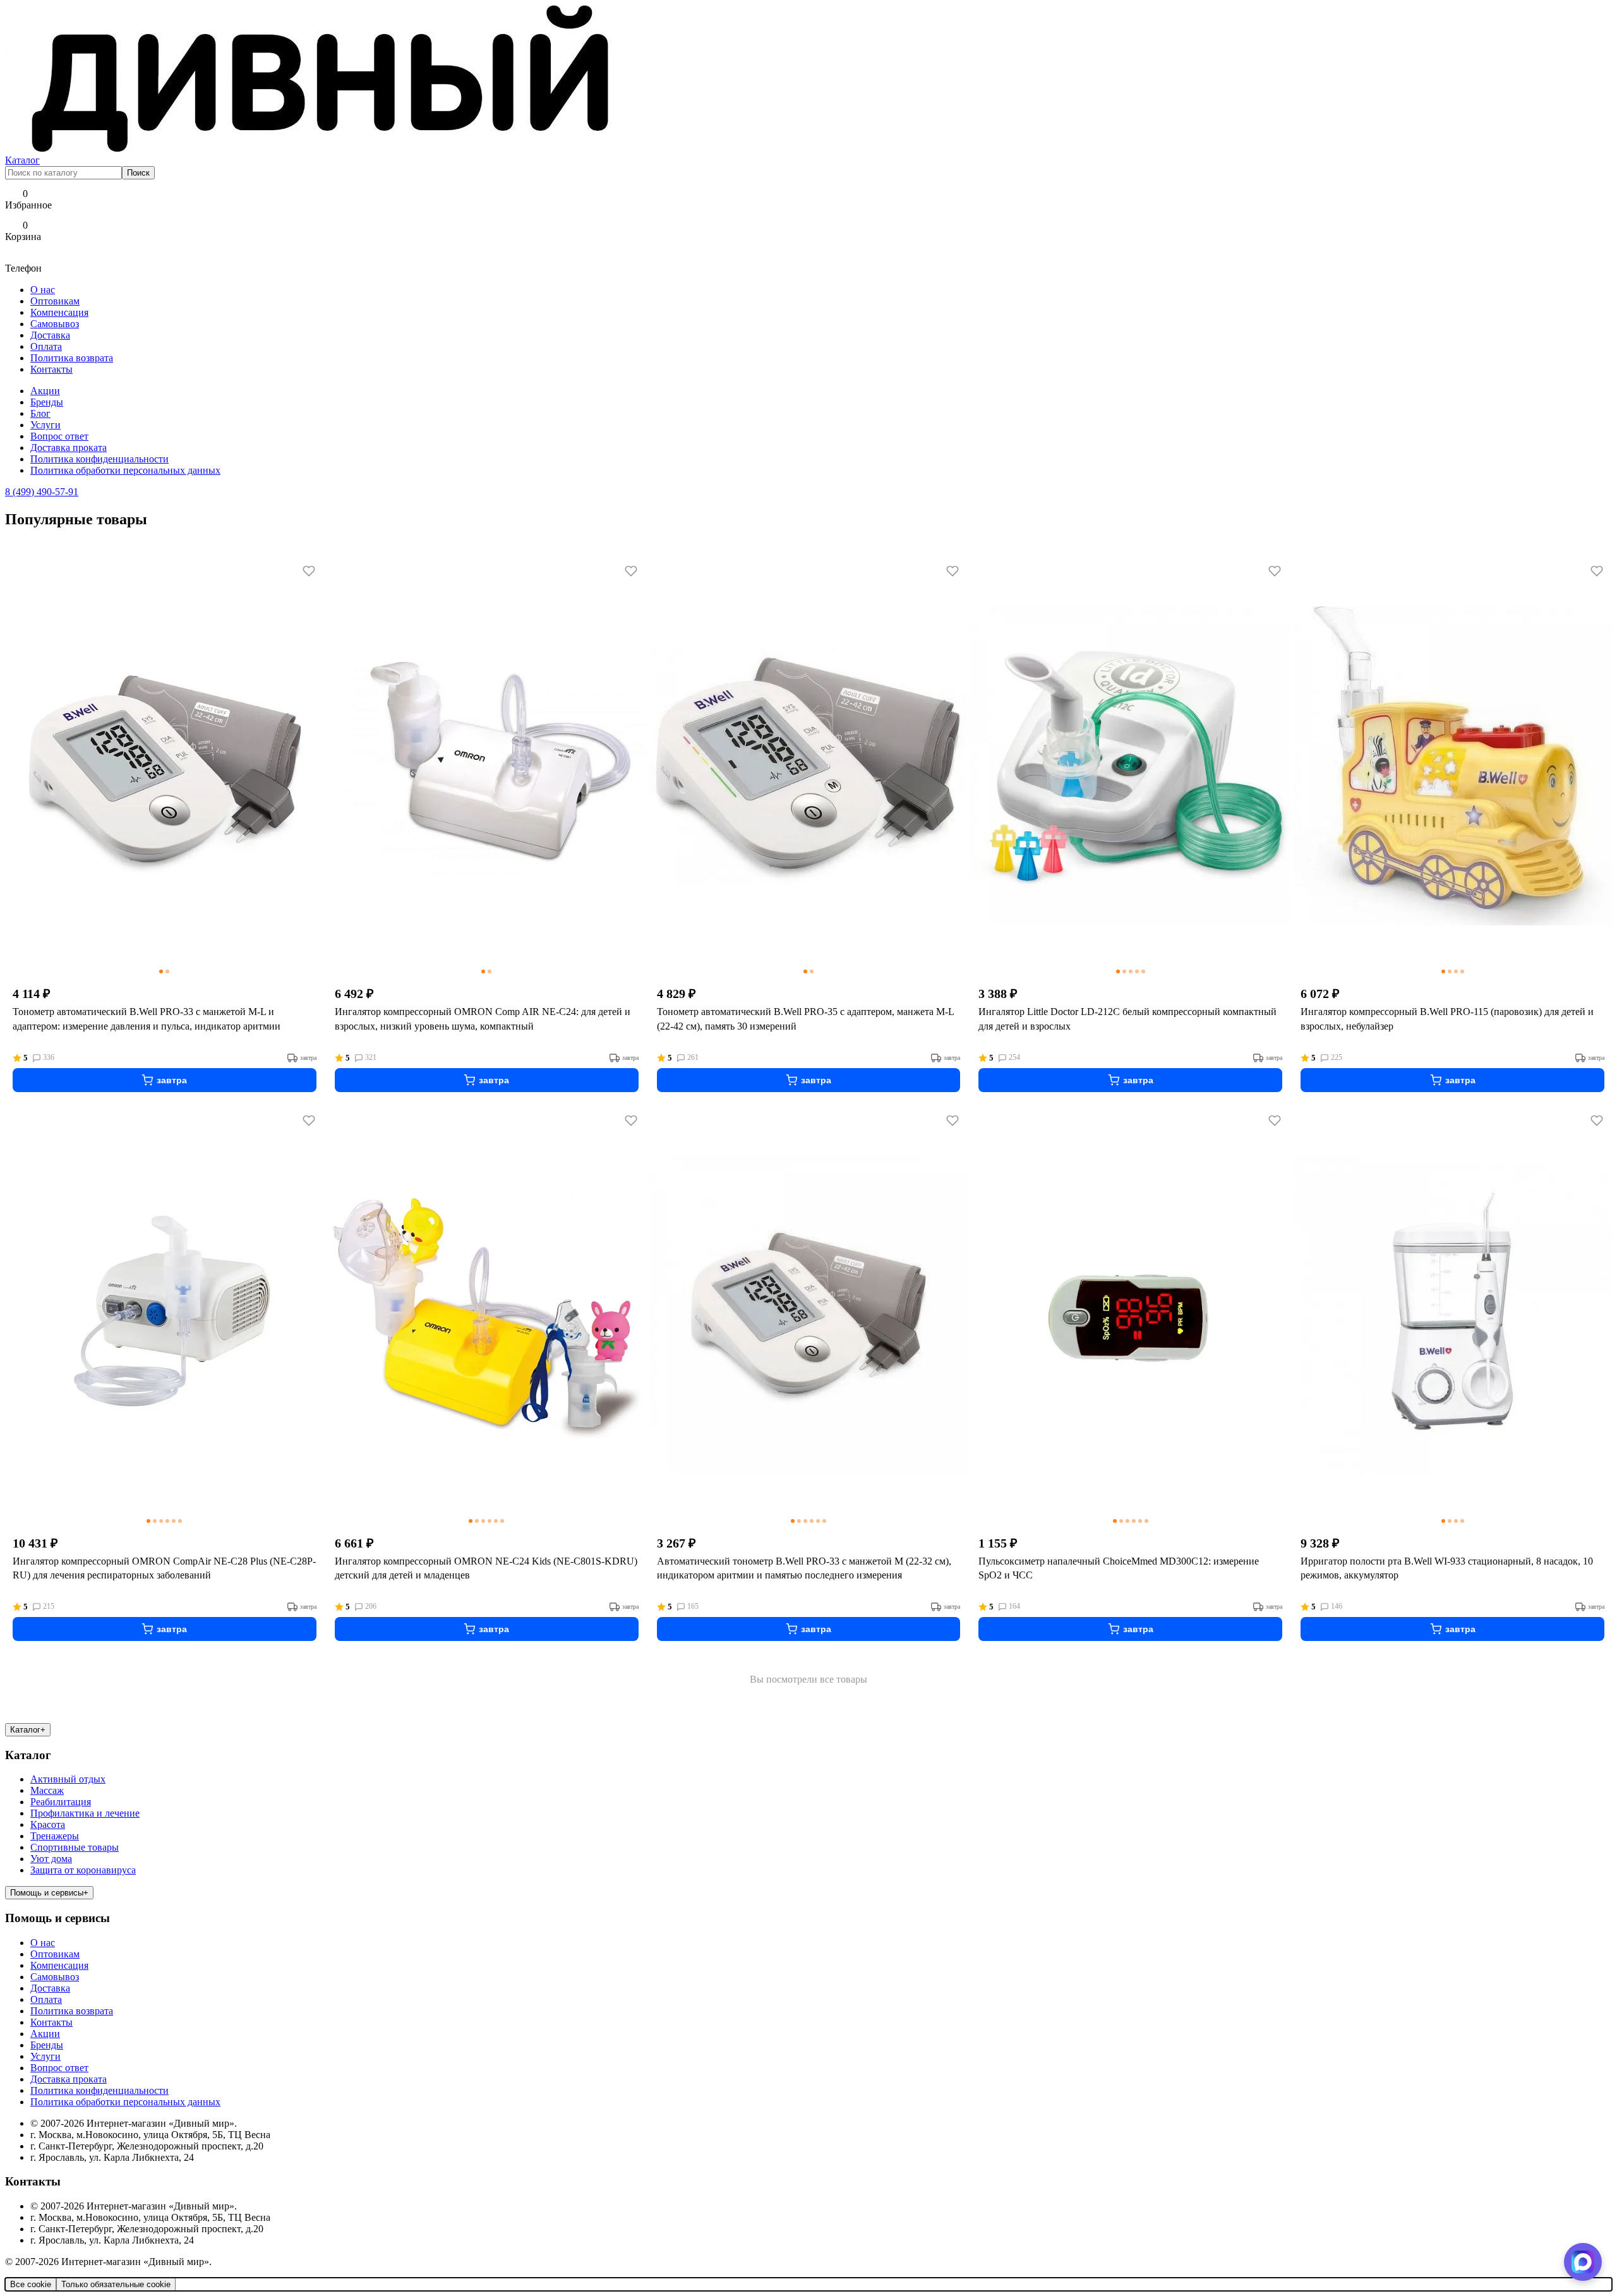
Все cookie (31, 2284)
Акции (45, 391)
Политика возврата (72, 358)
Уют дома (51, 1859)
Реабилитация (61, 1802)
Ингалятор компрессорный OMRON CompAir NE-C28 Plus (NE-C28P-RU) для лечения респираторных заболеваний (164, 1568)
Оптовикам (55, 301)
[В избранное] (309, 571)
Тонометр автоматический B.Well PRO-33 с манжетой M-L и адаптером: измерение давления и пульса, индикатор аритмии (147, 1019)
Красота (48, 1824)
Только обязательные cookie (116, 2284)
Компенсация (59, 312)
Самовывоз (55, 324)
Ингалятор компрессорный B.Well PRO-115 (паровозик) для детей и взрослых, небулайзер (1447, 1019)
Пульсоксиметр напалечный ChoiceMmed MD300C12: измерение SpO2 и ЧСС (1119, 1568)
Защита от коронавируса (83, 1870)
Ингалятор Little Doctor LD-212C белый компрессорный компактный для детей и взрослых (1127, 1019)
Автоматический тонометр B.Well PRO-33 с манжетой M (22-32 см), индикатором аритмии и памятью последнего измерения (804, 1568)
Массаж (47, 1790)
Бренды (47, 402)
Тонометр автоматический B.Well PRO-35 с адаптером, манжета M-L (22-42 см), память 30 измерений (805, 1019)
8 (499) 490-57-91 (42, 492)
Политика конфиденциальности (99, 459)
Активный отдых (68, 1779)
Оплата (46, 346)
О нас (43, 290)
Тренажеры (55, 1836)
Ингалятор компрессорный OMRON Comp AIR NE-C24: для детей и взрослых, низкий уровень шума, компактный (483, 1019)
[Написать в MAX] (1583, 2262)
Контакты (51, 369)
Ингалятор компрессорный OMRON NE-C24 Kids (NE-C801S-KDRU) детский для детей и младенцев (486, 1568)
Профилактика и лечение (85, 1813)
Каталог (22, 160)
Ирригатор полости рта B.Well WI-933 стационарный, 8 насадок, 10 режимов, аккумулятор (1447, 1568)
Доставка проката (69, 448)
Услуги (45, 425)
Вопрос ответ (59, 436)
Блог (40, 413)
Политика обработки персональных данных (125, 470)
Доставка (50, 335)
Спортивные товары (75, 1847)
